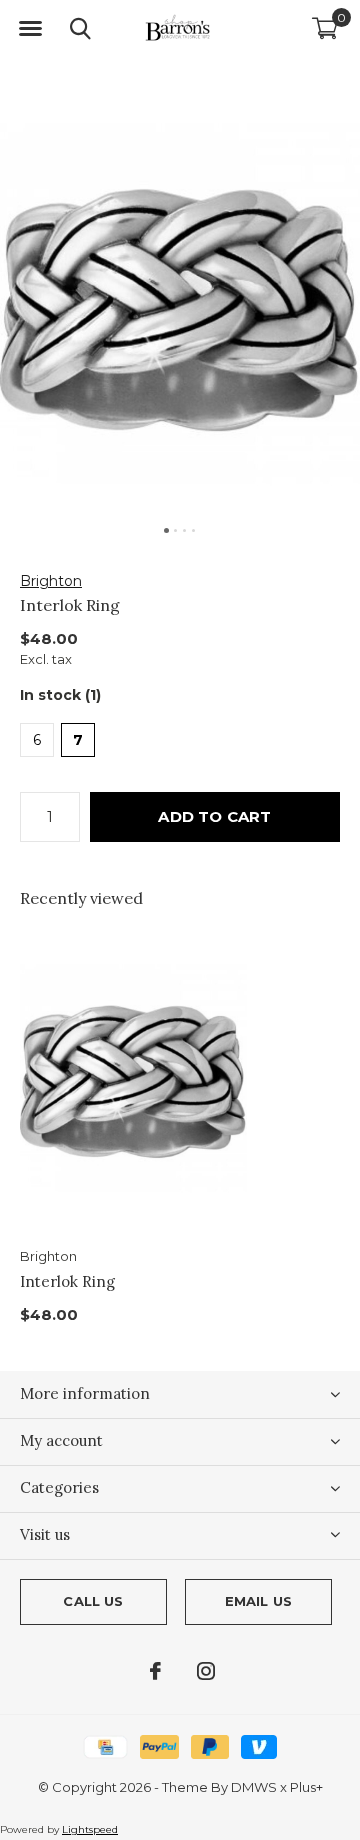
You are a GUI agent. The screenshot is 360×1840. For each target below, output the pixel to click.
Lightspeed (90, 1829)
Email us (258, 1601)
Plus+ (306, 1787)
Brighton (51, 581)
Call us (93, 1601)
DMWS (254, 1787)
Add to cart (214, 816)
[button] (30, 29)
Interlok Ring (67, 1281)
